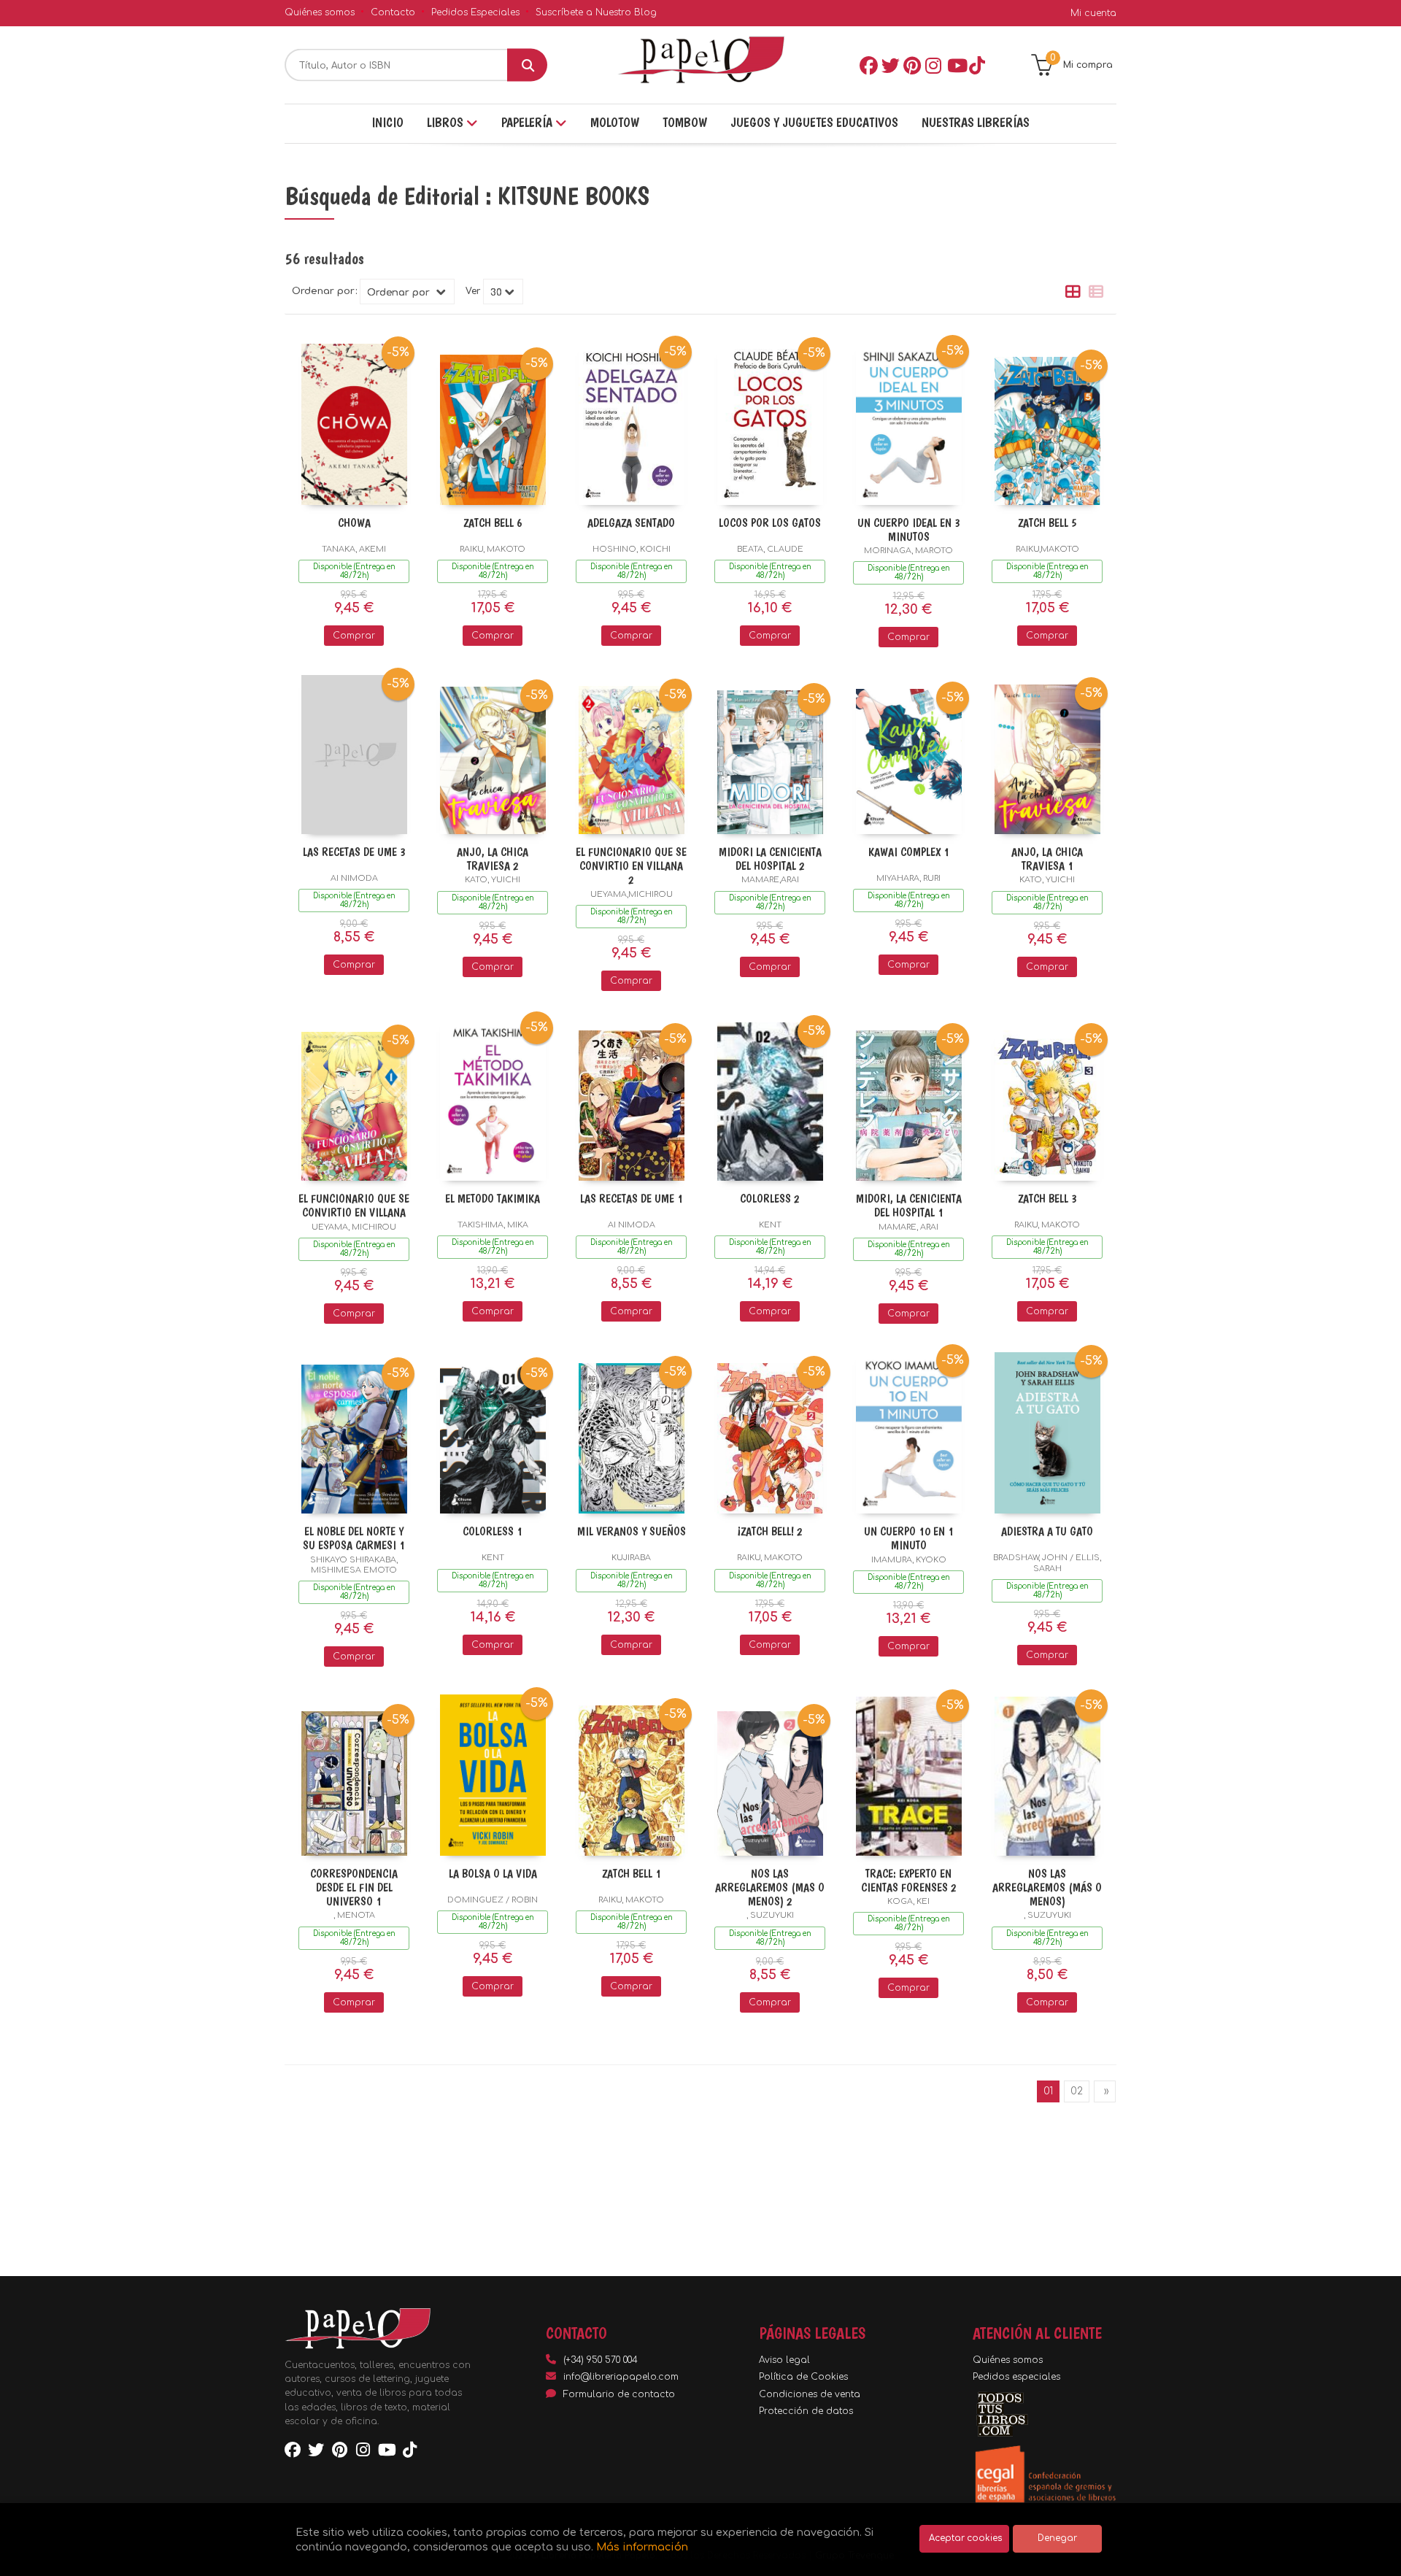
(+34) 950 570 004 (601, 2360)
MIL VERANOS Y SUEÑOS (632, 1531)
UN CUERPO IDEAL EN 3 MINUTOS (909, 530)
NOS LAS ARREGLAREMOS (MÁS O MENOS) (1047, 1887)
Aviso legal (784, 2360)
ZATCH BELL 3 (1047, 1199)
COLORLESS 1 (493, 1531)
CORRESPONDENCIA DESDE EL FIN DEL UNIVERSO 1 (354, 1887)
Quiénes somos (320, 12)
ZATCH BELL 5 (1047, 523)
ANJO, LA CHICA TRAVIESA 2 (493, 859)
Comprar (354, 636)
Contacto (393, 12)
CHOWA (354, 523)
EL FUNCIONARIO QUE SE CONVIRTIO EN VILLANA (354, 1206)
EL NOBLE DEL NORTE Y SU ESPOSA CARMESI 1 (354, 1538)
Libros (447, 122)
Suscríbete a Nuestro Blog (596, 12)
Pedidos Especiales (475, 12)
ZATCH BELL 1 (632, 1874)
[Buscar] (527, 65)
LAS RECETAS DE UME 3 (354, 852)
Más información (642, 2547)
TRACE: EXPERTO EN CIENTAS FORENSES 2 (909, 1881)
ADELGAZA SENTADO (631, 523)
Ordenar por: (324, 292)
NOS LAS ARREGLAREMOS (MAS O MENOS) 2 (770, 1887)
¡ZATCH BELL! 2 (770, 1531)
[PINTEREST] (911, 65)
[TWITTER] (889, 65)
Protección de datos (806, 2411)
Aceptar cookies (965, 2538)
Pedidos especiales (1016, 2377)
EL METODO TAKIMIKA (493, 1199)
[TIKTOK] (977, 65)
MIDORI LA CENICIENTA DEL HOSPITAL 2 (770, 859)
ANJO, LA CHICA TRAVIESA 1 (1047, 859)
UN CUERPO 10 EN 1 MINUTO (909, 1538)
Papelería (528, 122)
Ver (473, 292)
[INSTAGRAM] (933, 65)
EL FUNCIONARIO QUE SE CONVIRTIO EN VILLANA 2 (631, 866)
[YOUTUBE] (955, 65)
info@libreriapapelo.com (621, 2377)
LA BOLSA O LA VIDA (493, 1874)
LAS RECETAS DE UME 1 (632, 1199)
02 (1077, 2091)
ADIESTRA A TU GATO (1047, 1531)
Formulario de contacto (619, 2394)
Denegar (1057, 2538)
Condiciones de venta (810, 2394)
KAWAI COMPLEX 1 (909, 852)
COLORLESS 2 (770, 1199)
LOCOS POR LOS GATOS (770, 523)
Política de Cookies (803, 2377)
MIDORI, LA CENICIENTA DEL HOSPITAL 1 (909, 1206)
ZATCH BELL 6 (493, 523)
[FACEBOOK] (868, 65)
